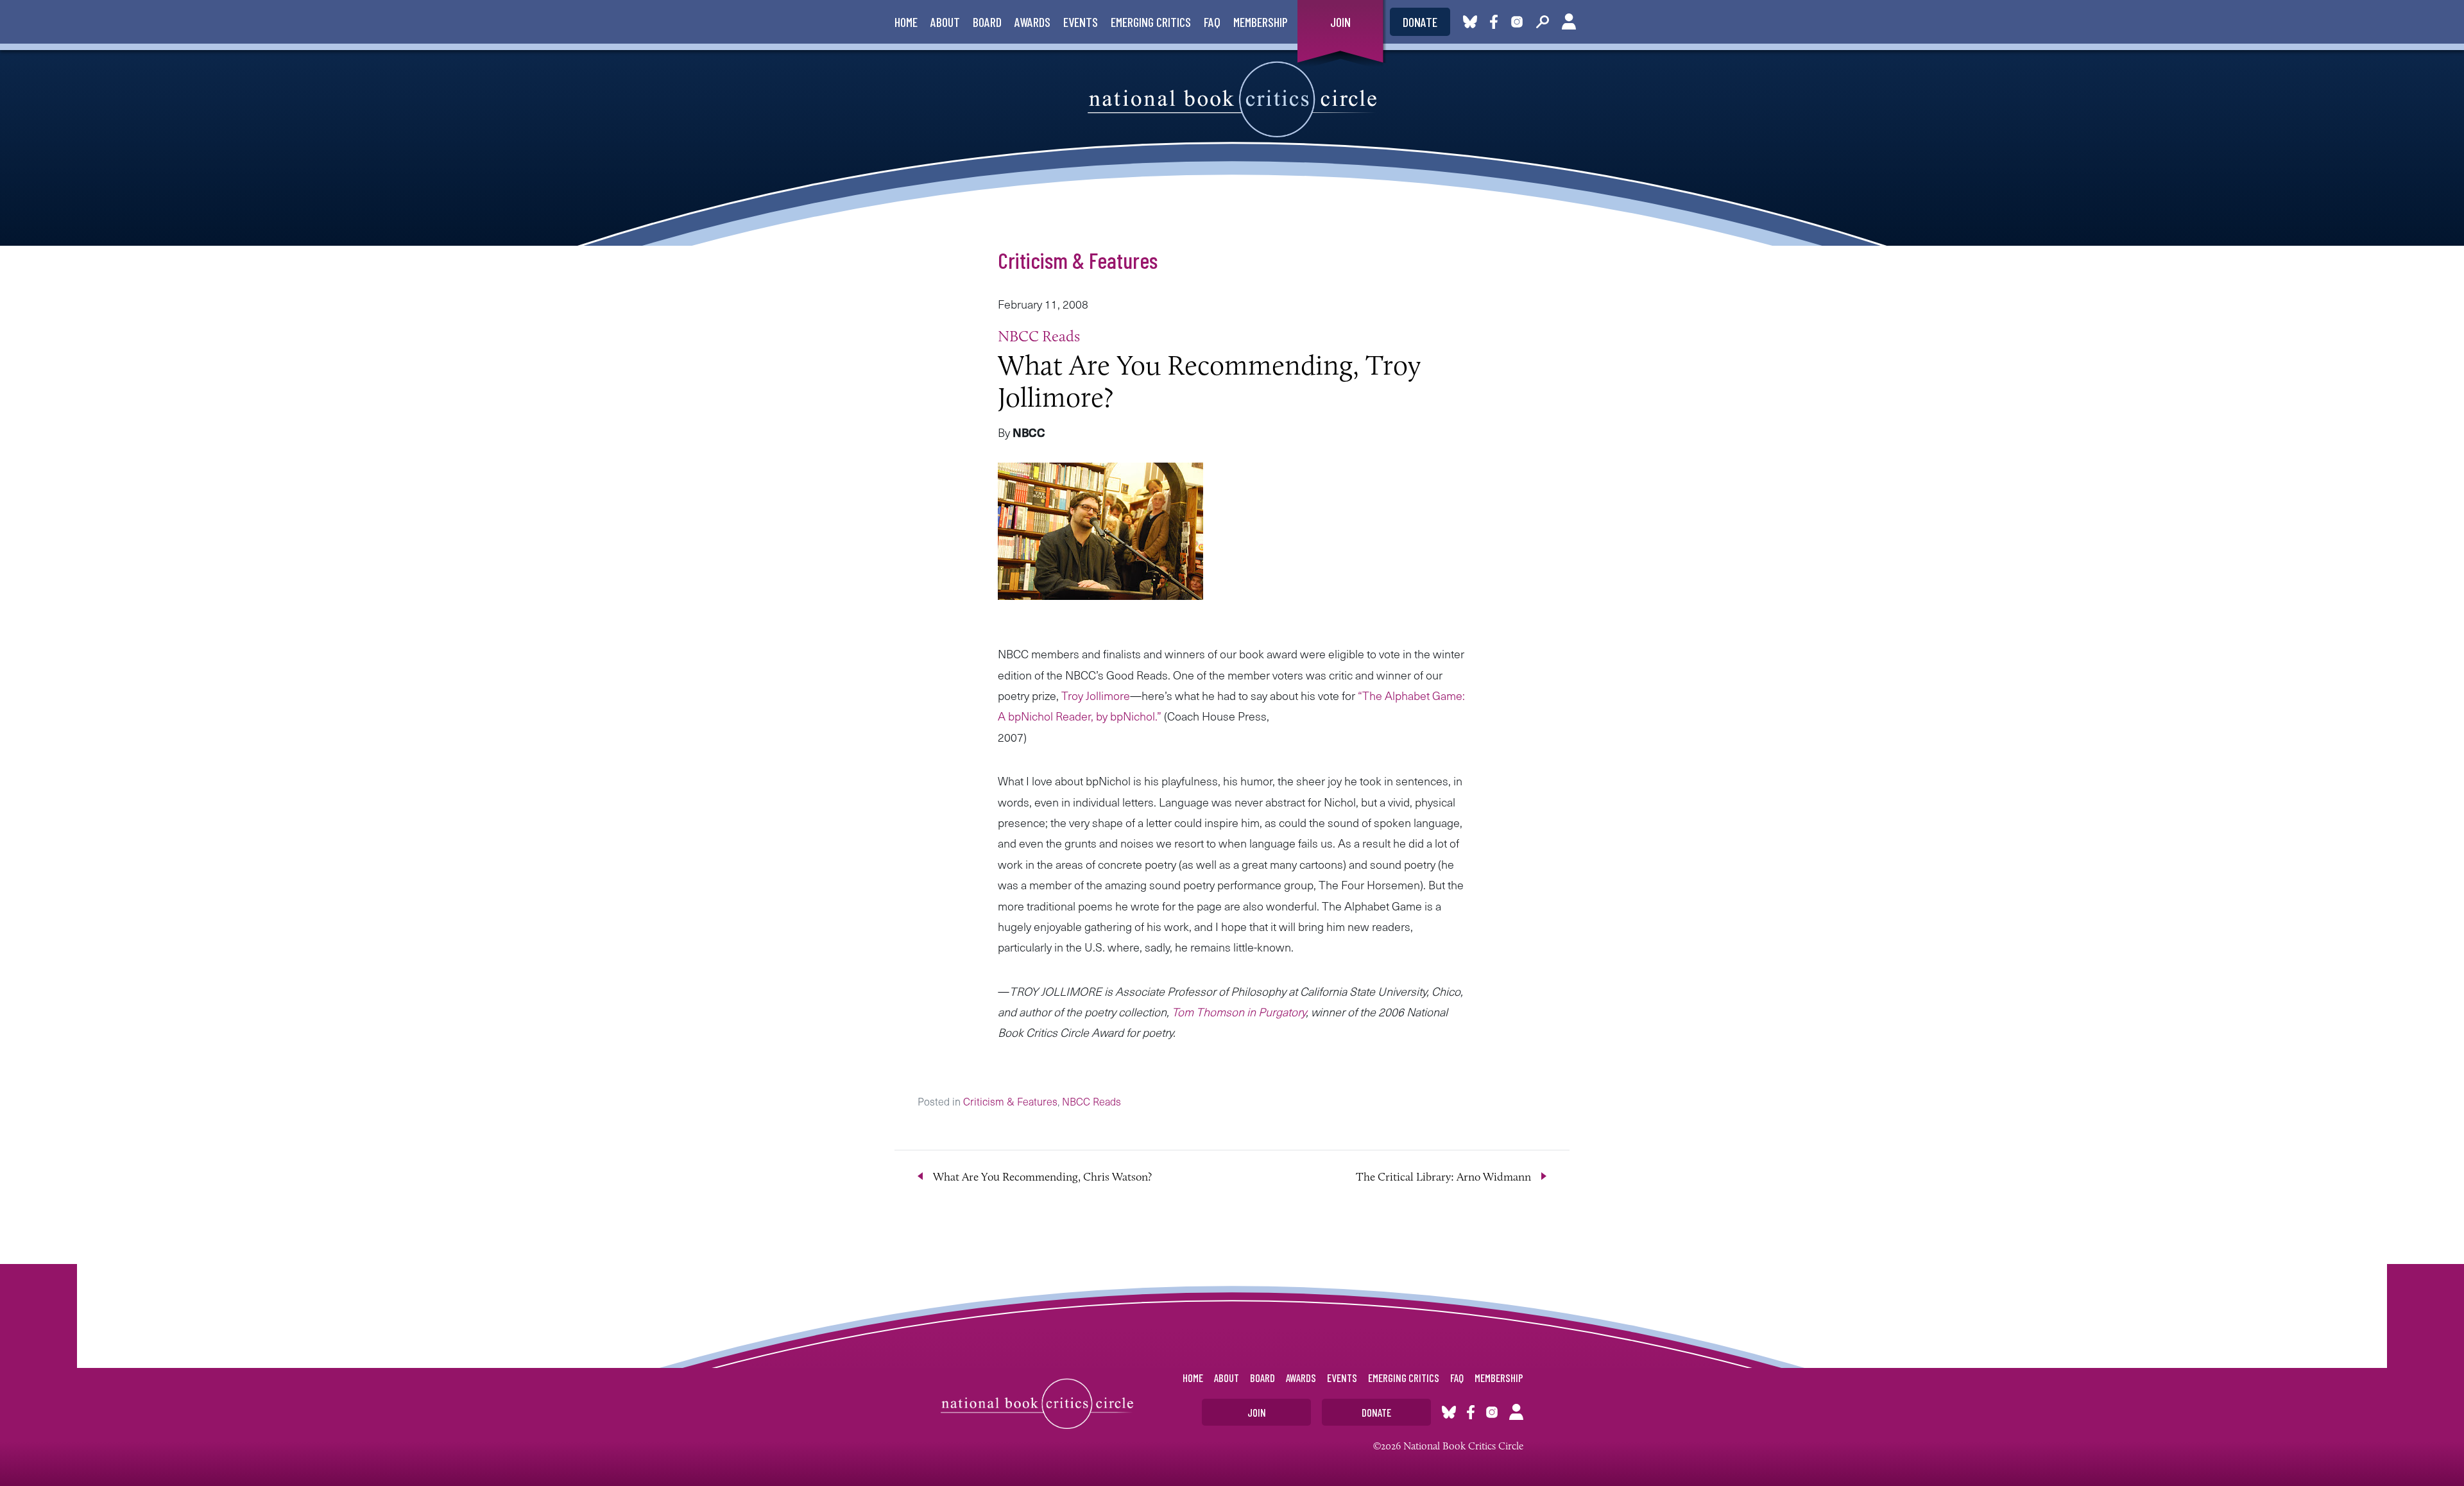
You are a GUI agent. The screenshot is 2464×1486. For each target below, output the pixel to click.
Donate (1420, 22)
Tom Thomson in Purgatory (1239, 1012)
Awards (1032, 22)
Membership (1261, 22)
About (945, 22)
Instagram (1517, 22)
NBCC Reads (1039, 336)
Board (987, 22)
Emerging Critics (1151, 22)
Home (906, 22)
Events (1081, 22)
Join (1340, 22)
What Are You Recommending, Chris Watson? (1042, 1177)
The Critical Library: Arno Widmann (1443, 1177)
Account (1569, 22)
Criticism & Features (1078, 260)
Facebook (1496, 22)
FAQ (1212, 22)
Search (1543, 22)
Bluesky (1470, 22)
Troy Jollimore (1096, 695)
